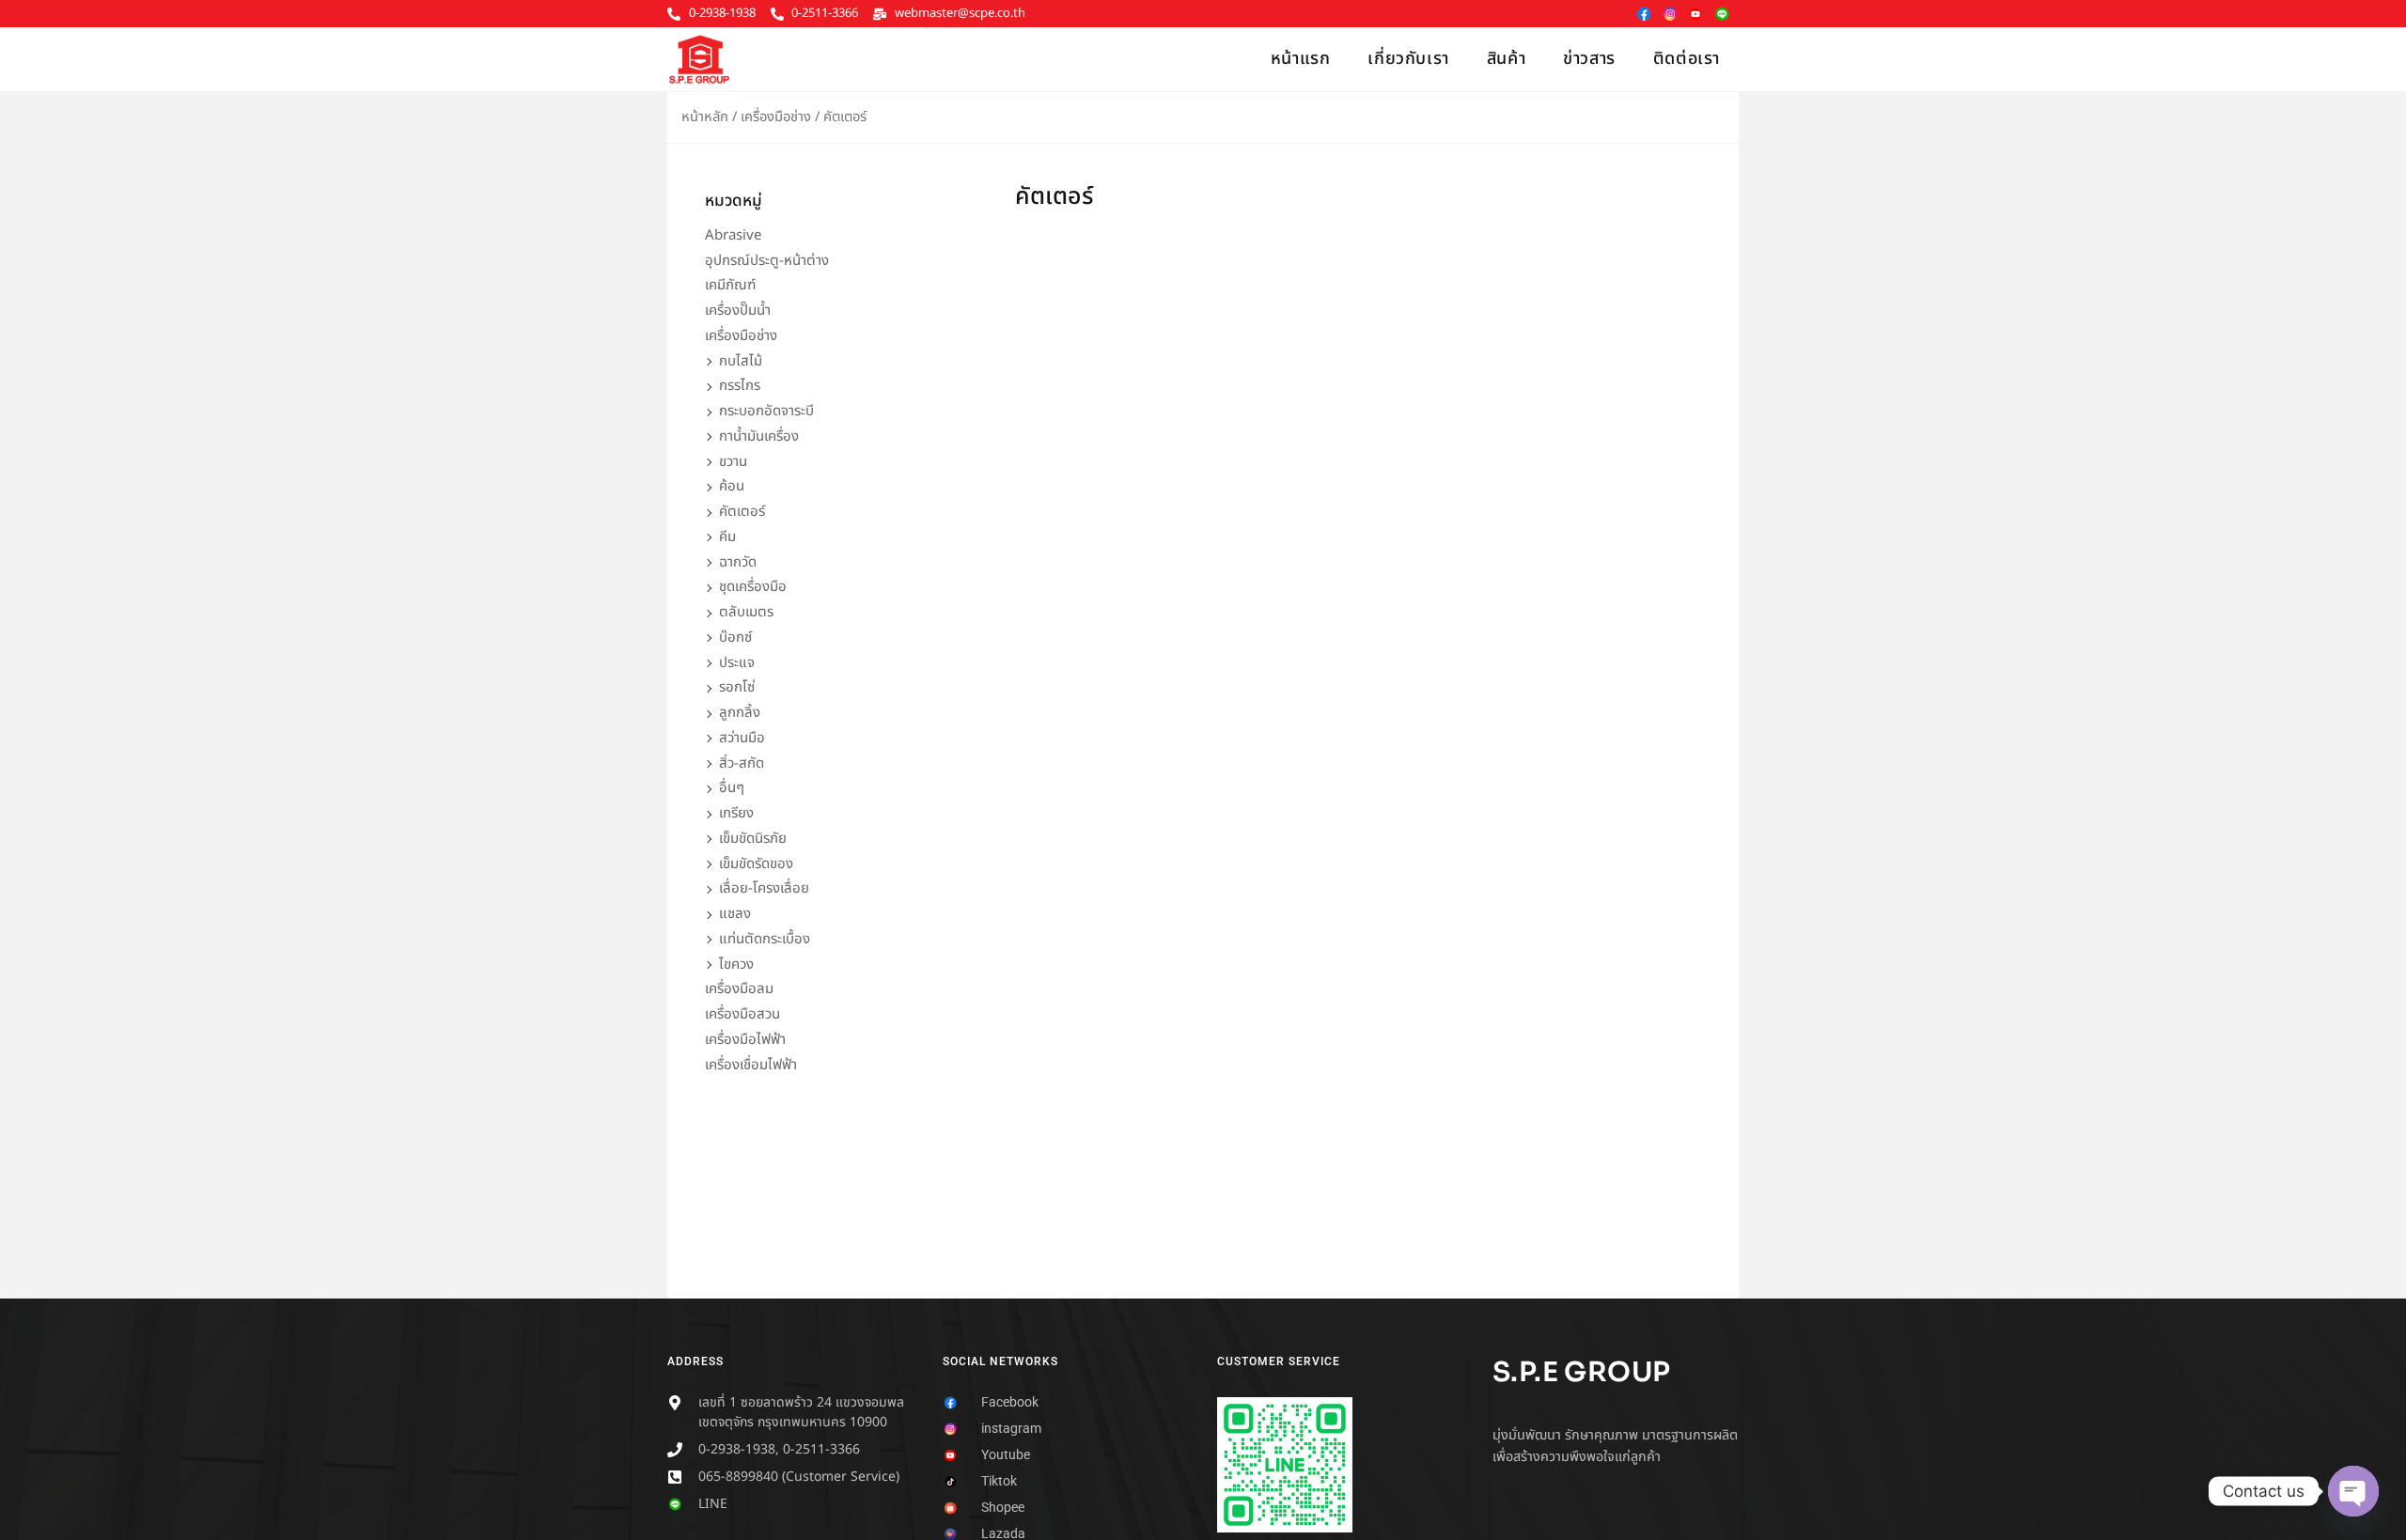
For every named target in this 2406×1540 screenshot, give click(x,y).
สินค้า (1506, 59)
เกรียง (736, 813)
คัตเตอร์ (742, 512)
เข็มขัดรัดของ (756, 864)
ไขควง (736, 964)
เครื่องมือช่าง (776, 117)
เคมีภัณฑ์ (730, 285)
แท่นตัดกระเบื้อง (765, 939)
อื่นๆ (732, 788)
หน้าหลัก (705, 117)
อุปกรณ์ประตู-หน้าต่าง (767, 261)
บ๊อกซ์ (735, 638)
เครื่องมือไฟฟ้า (745, 1040)
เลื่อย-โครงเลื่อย (764, 888)
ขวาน (733, 462)
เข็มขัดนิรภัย (753, 839)
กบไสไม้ (741, 361)
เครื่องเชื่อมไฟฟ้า (751, 1065)
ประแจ (737, 663)
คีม (727, 537)
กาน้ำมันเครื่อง (759, 436)
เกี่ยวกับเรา (1408, 59)
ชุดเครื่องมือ (753, 587)
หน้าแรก (1301, 59)
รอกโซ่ (737, 687)
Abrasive (733, 235)
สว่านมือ (742, 738)
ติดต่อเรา (1687, 59)
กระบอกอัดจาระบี (766, 411)
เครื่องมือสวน (742, 1014)
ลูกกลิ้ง (740, 713)
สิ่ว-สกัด (742, 763)
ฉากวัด (738, 562)
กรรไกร (740, 386)
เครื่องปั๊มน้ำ (738, 311)
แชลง (735, 914)
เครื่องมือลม (739, 989)
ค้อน (732, 486)
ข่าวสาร (1589, 59)
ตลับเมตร (746, 612)
